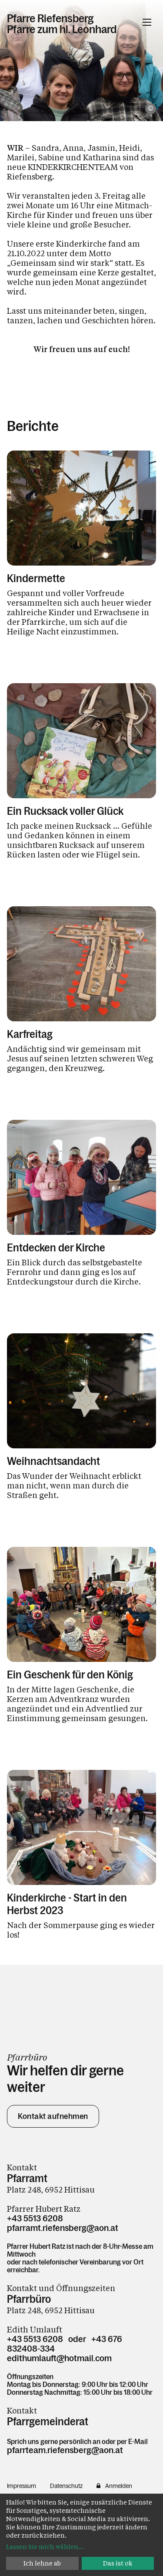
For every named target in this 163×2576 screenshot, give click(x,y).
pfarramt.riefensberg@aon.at (63, 2228)
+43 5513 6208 (35, 2218)
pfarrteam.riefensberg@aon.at (65, 2450)
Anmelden (119, 2486)
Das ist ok (118, 2563)
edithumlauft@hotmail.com (59, 2358)
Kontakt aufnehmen (53, 2116)
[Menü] (147, 22)
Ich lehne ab (42, 2563)
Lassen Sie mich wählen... (45, 2547)
